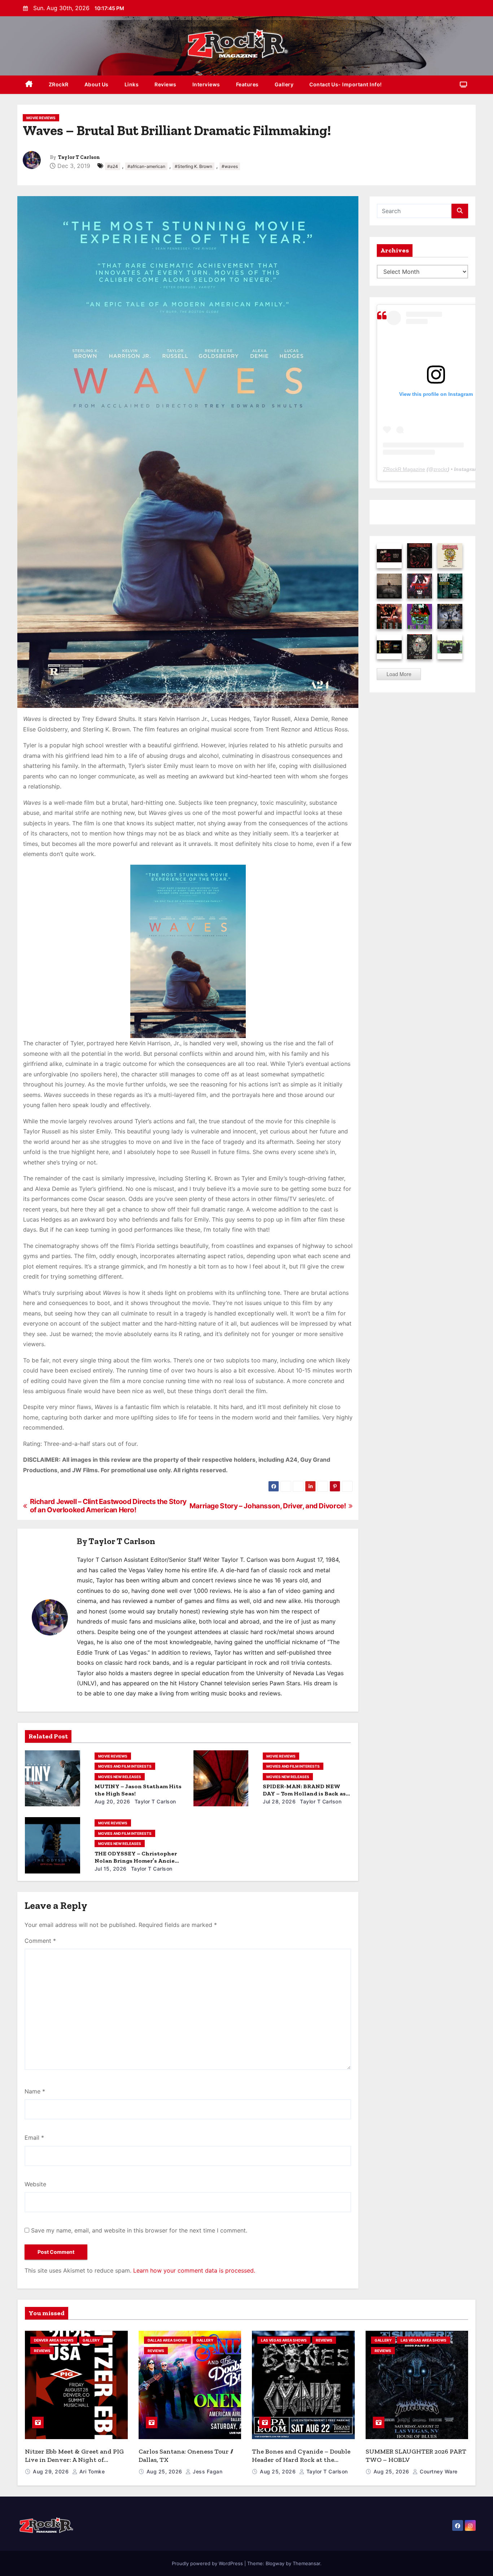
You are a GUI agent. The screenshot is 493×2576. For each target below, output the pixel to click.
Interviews (206, 84)
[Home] (29, 85)
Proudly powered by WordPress (208, 2563)
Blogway (275, 2563)
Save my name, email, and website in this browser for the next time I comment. (139, 2230)
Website (35, 2184)
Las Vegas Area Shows (284, 2340)
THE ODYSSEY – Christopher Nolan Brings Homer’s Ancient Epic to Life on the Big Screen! (138, 1861)
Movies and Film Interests (125, 1766)
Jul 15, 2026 (111, 1869)
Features (247, 84)
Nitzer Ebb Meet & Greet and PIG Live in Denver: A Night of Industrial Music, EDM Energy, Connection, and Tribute (74, 2464)
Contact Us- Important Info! (346, 84)
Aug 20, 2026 (112, 1801)
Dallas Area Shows (167, 2340)
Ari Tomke (91, 2471)
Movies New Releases (120, 1777)
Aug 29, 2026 (52, 2471)
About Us (97, 84)
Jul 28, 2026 (279, 1801)
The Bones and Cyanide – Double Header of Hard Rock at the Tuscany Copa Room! (301, 2460)
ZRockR (59, 84)
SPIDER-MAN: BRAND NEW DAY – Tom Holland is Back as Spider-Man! (304, 1793)
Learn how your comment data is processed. (194, 2270)
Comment (40, 1941)
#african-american (146, 166)
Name (35, 2091)
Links (132, 84)
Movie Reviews (41, 118)
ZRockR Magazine (404, 469)
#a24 (113, 166)
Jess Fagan (207, 2471)
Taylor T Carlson (79, 157)
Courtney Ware (438, 2471)
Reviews (165, 84)
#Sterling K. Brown (193, 166)
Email (34, 2138)
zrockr (440, 469)
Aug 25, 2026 (165, 2471)
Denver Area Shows (54, 2340)
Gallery (284, 84)
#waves (230, 166)
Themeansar (306, 2563)
